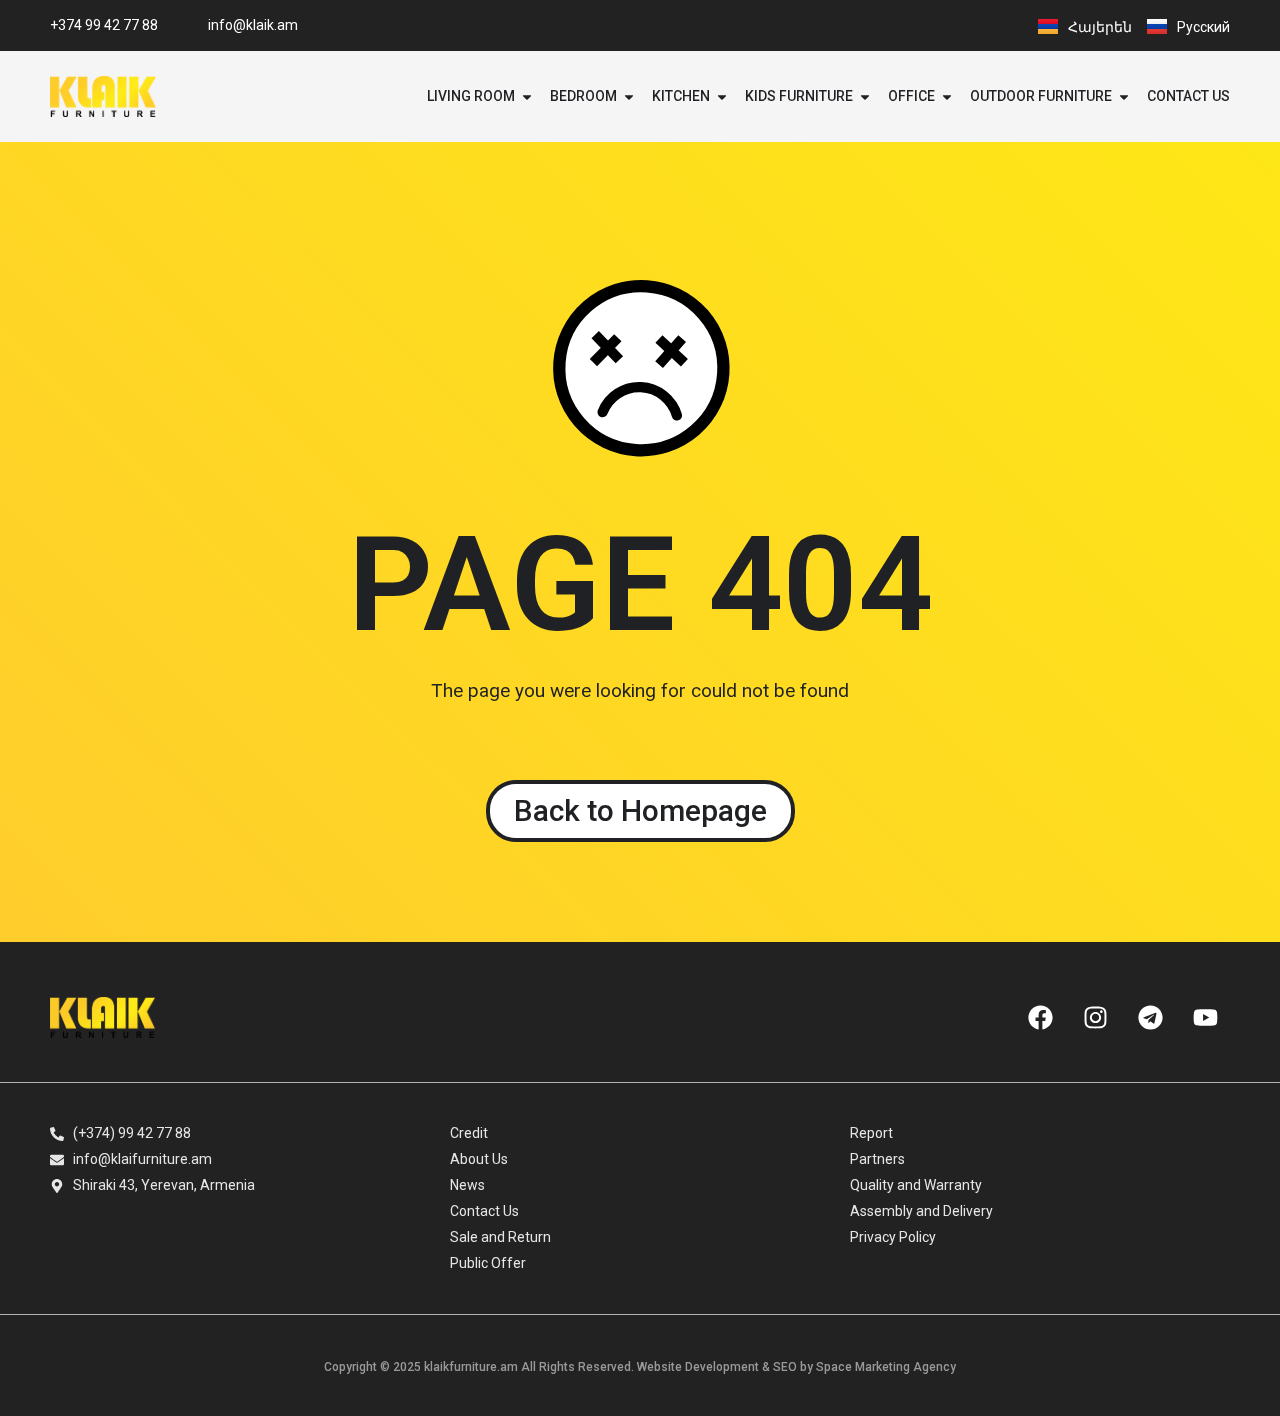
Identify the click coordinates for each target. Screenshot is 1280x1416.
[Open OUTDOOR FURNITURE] (1124, 96)
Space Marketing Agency (886, 1367)
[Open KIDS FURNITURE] (865, 96)
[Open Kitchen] (722, 96)
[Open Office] (947, 96)
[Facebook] (1040, 1017)
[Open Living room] (527, 96)
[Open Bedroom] (629, 96)
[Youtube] (1205, 1017)
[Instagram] (1095, 1017)
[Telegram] (1150, 1017)
